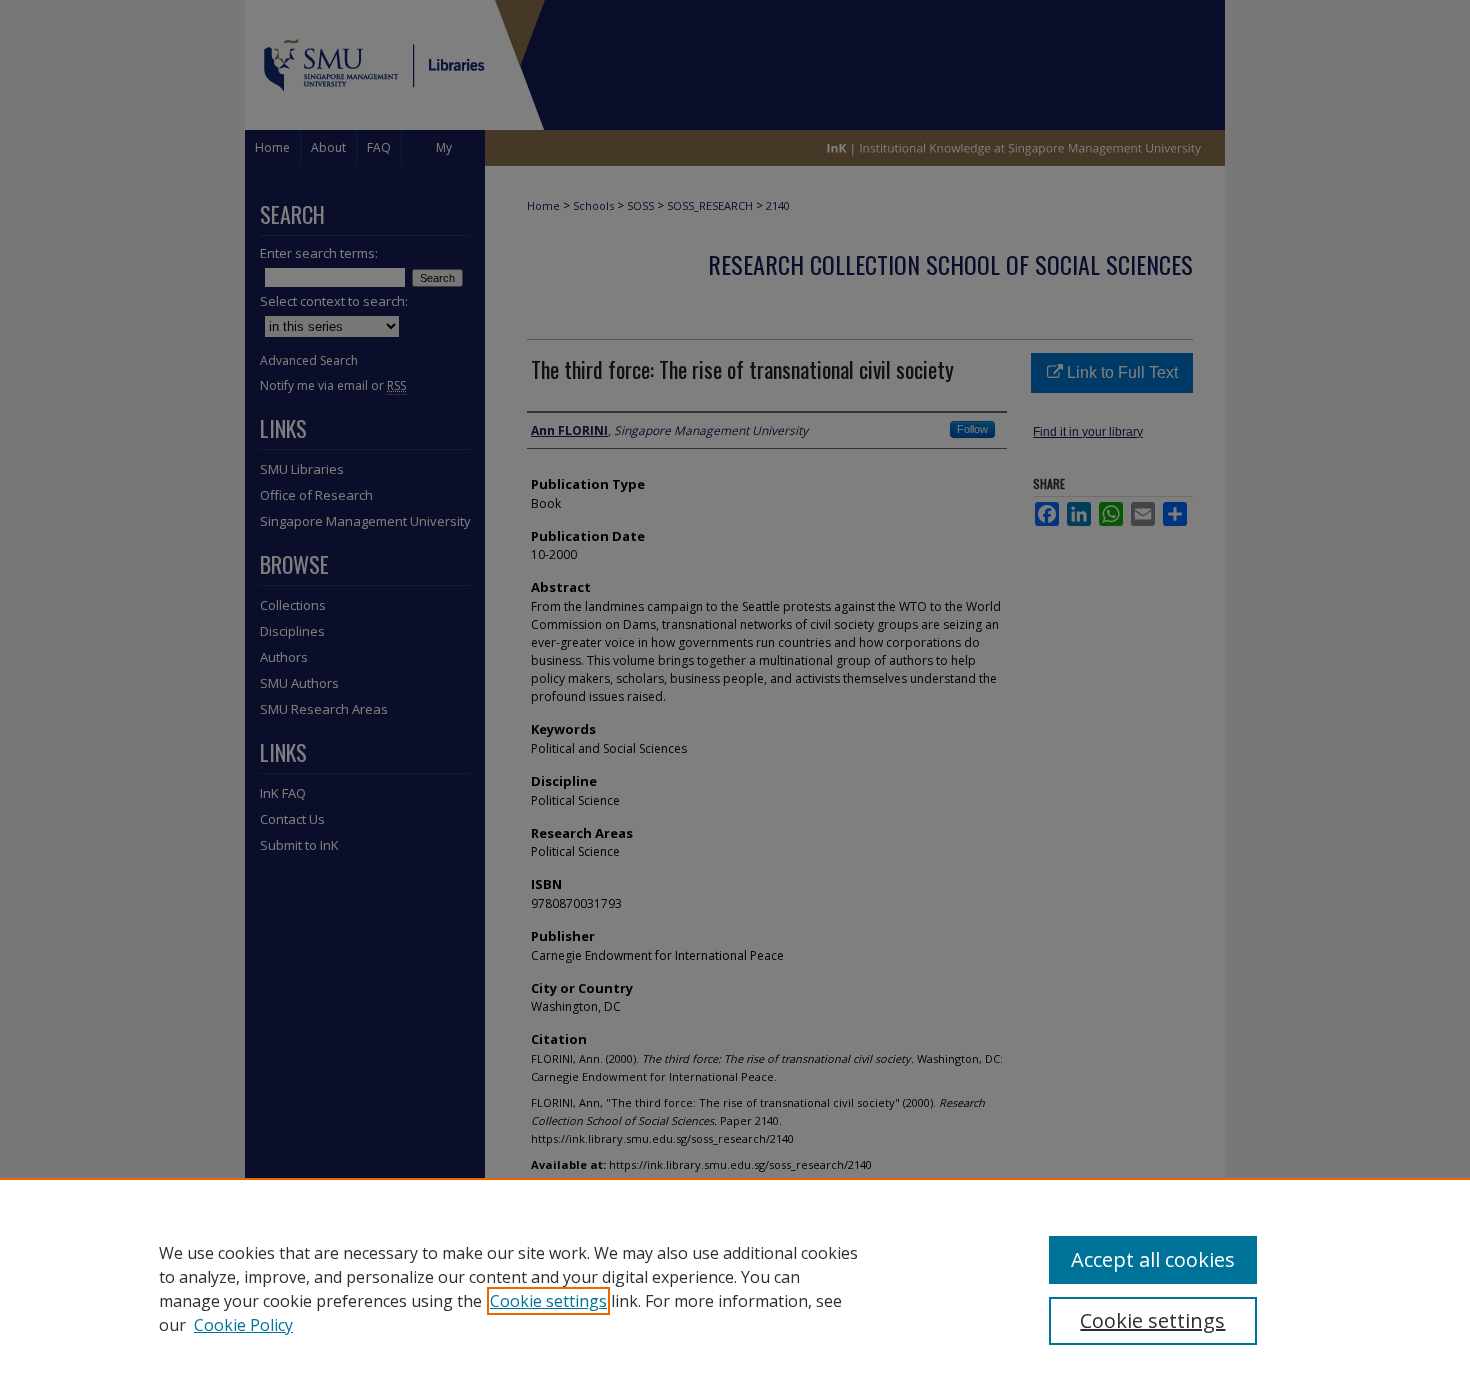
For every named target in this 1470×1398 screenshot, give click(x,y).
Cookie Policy (243, 1325)
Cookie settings (548, 1301)
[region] (735, 1288)
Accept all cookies (1153, 1259)
